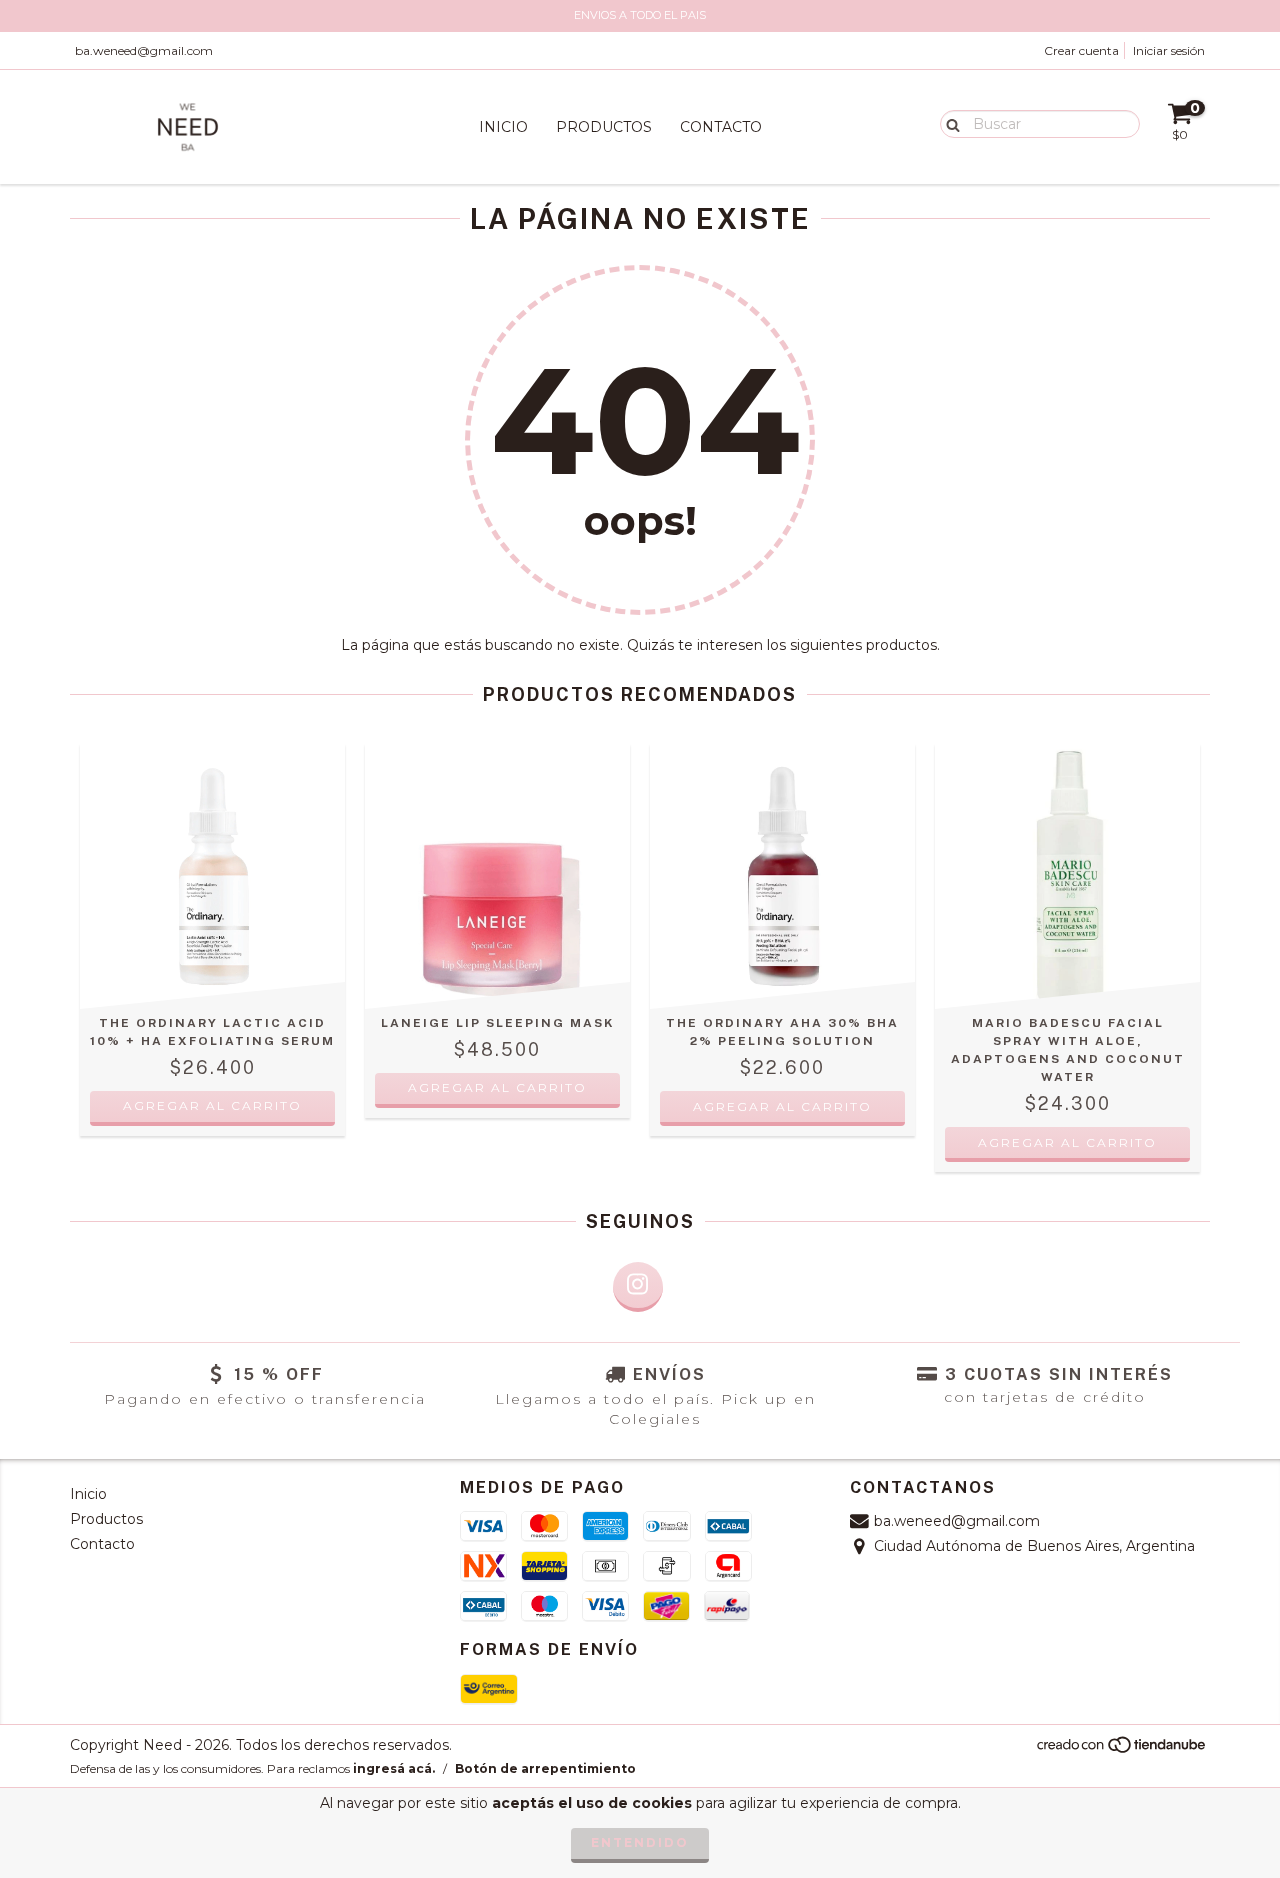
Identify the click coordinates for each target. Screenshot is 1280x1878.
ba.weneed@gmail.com (144, 50)
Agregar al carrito (497, 1087)
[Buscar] (948, 123)
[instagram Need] (638, 1287)
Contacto (721, 127)
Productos (604, 127)
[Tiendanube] (1122, 1749)
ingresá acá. (394, 1768)
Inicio (503, 127)
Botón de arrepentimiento (545, 1768)
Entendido (640, 1842)
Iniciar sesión (1169, 50)
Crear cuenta (1081, 50)
